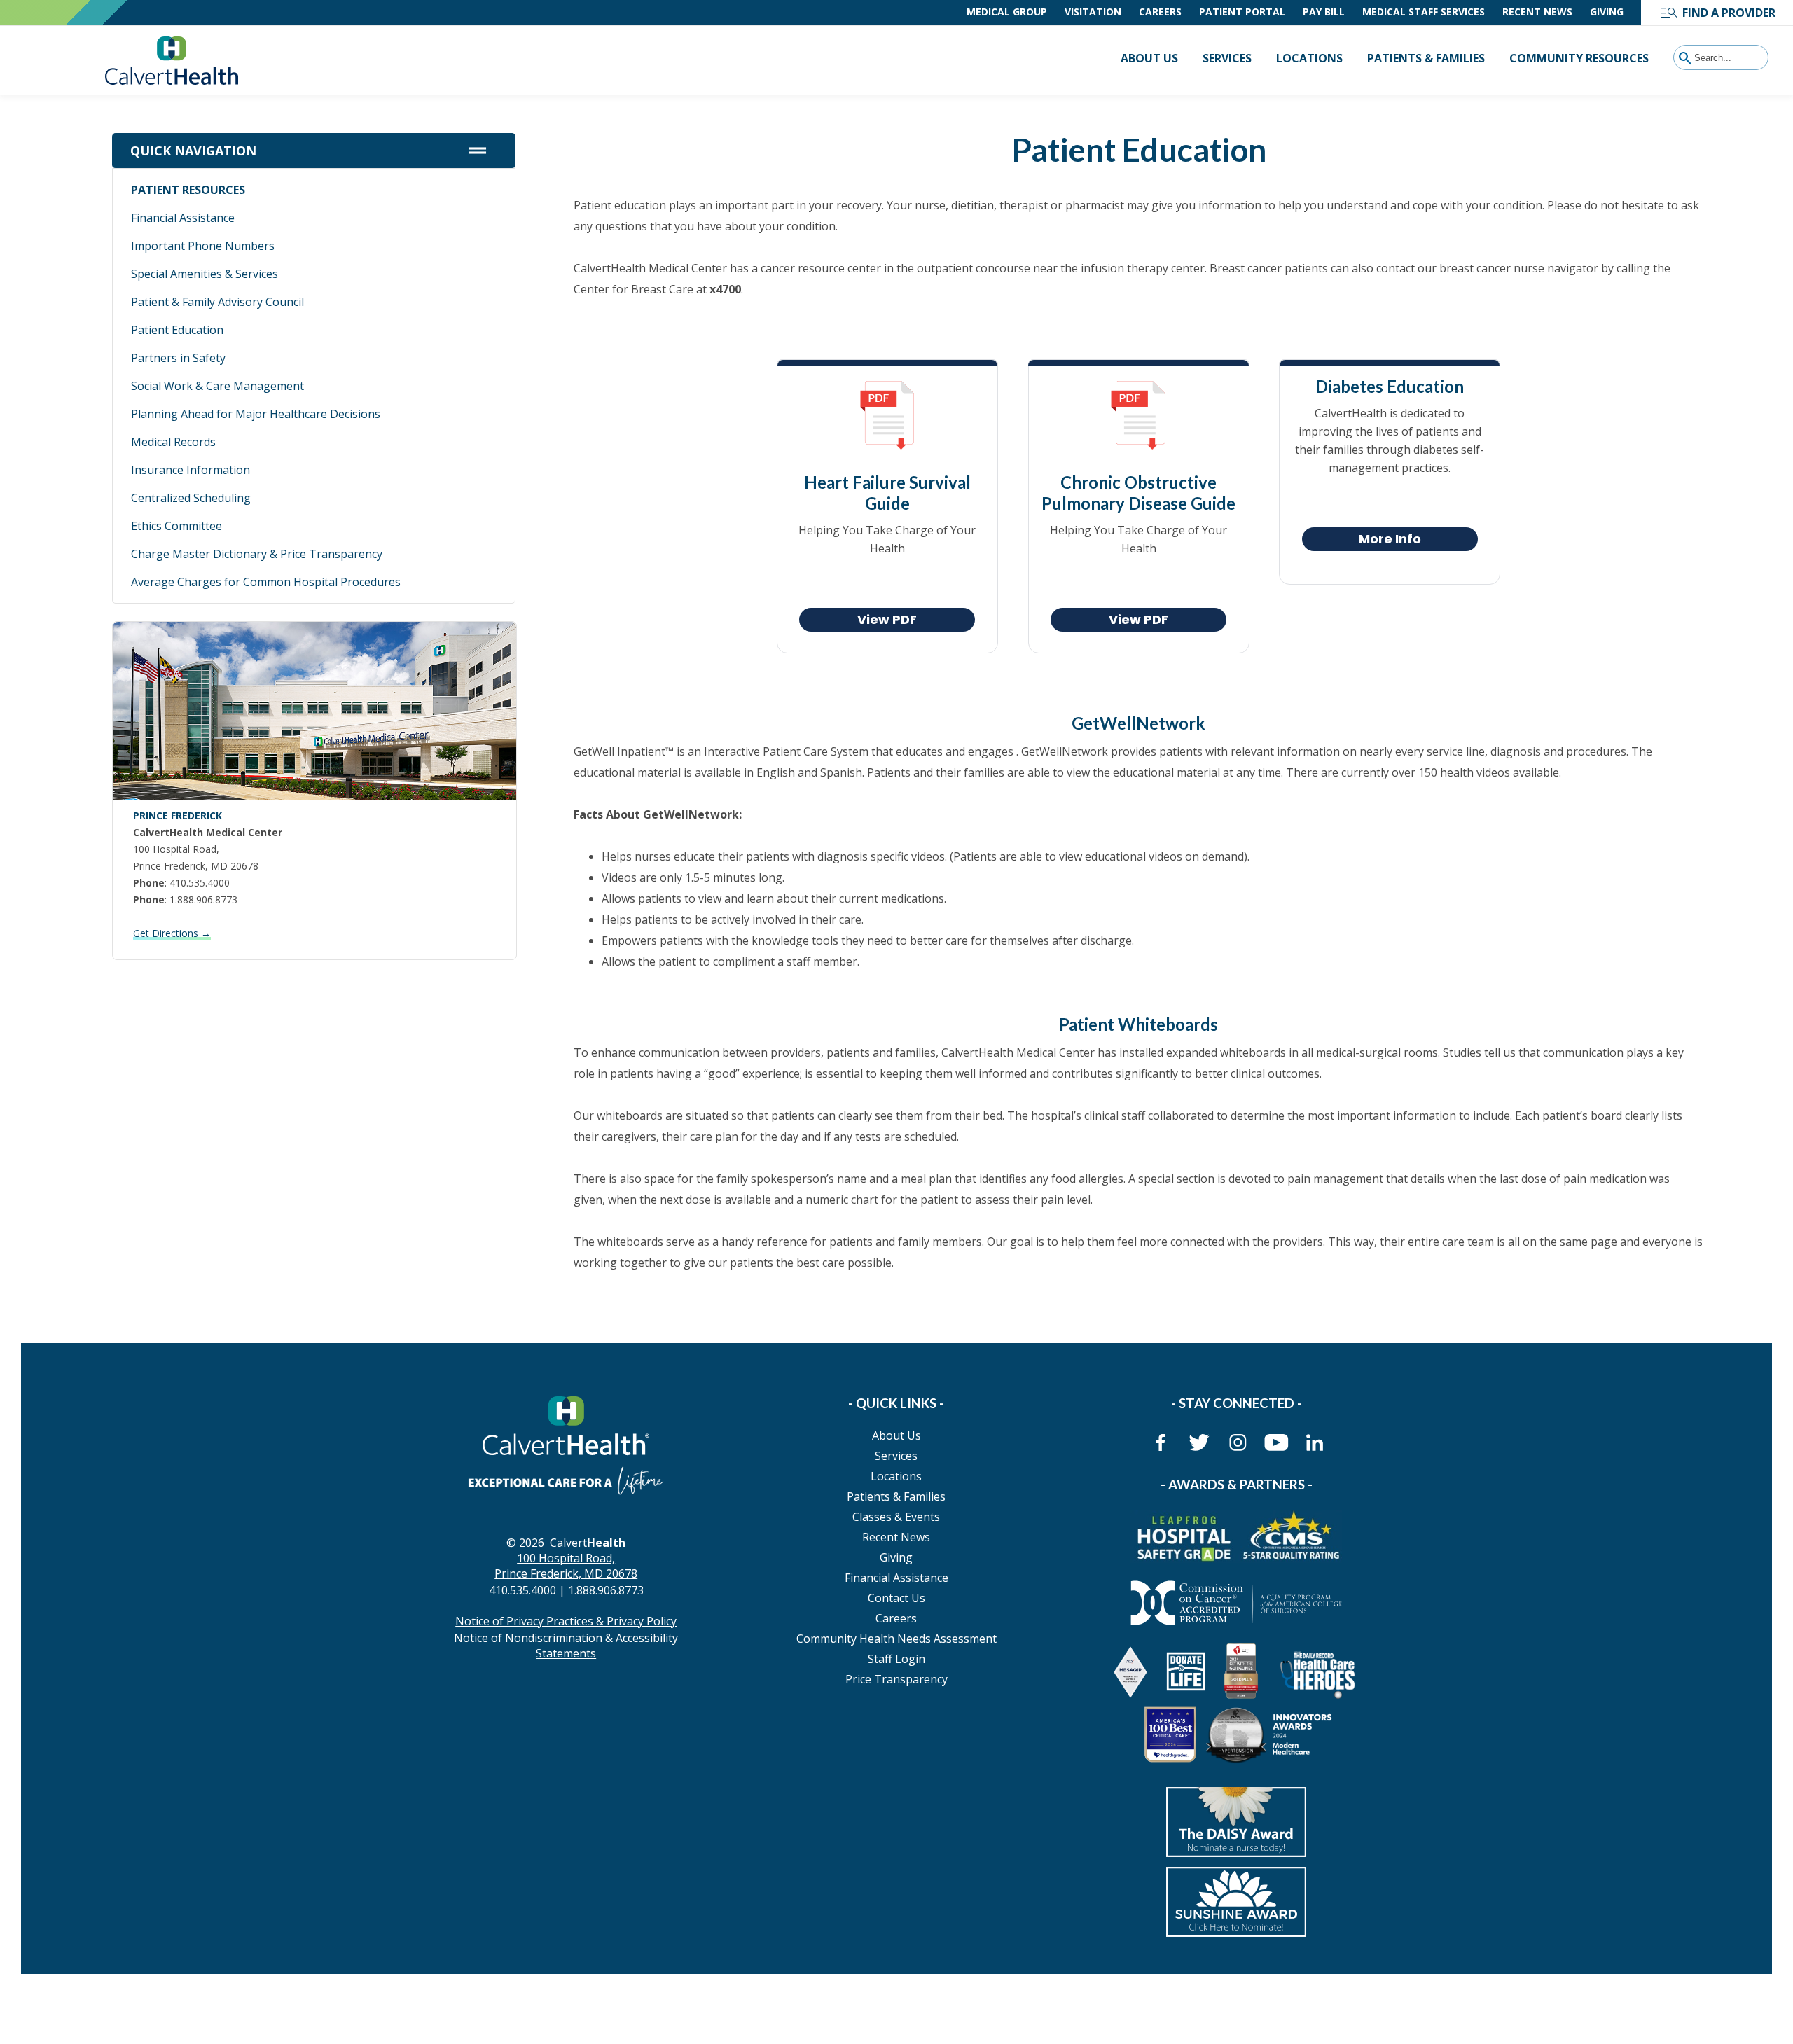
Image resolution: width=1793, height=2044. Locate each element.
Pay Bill (1324, 12)
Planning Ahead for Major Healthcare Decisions (256, 414)
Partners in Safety (178, 358)
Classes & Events (896, 1517)
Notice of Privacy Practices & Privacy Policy (566, 1621)
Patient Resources (188, 190)
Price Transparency (896, 1679)
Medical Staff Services (1424, 12)
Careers (1160, 12)
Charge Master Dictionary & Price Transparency (257, 554)
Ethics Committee (176, 526)
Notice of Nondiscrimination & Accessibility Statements (566, 1646)
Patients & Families (1426, 58)
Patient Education (177, 330)
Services (1227, 58)
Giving (1607, 12)
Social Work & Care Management (217, 386)
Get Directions (172, 933)
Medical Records (173, 442)
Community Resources (1579, 58)
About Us (1149, 58)
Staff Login (896, 1659)
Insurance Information (191, 470)
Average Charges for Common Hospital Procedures (266, 582)
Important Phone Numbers (203, 246)
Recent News (1537, 12)
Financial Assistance (183, 218)
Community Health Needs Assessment (896, 1639)
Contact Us (896, 1598)
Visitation (1093, 12)
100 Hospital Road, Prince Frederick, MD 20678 (566, 1566)
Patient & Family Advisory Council (217, 302)
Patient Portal (1242, 12)
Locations (1309, 58)
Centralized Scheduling (191, 498)
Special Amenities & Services (205, 274)
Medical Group (1007, 12)
